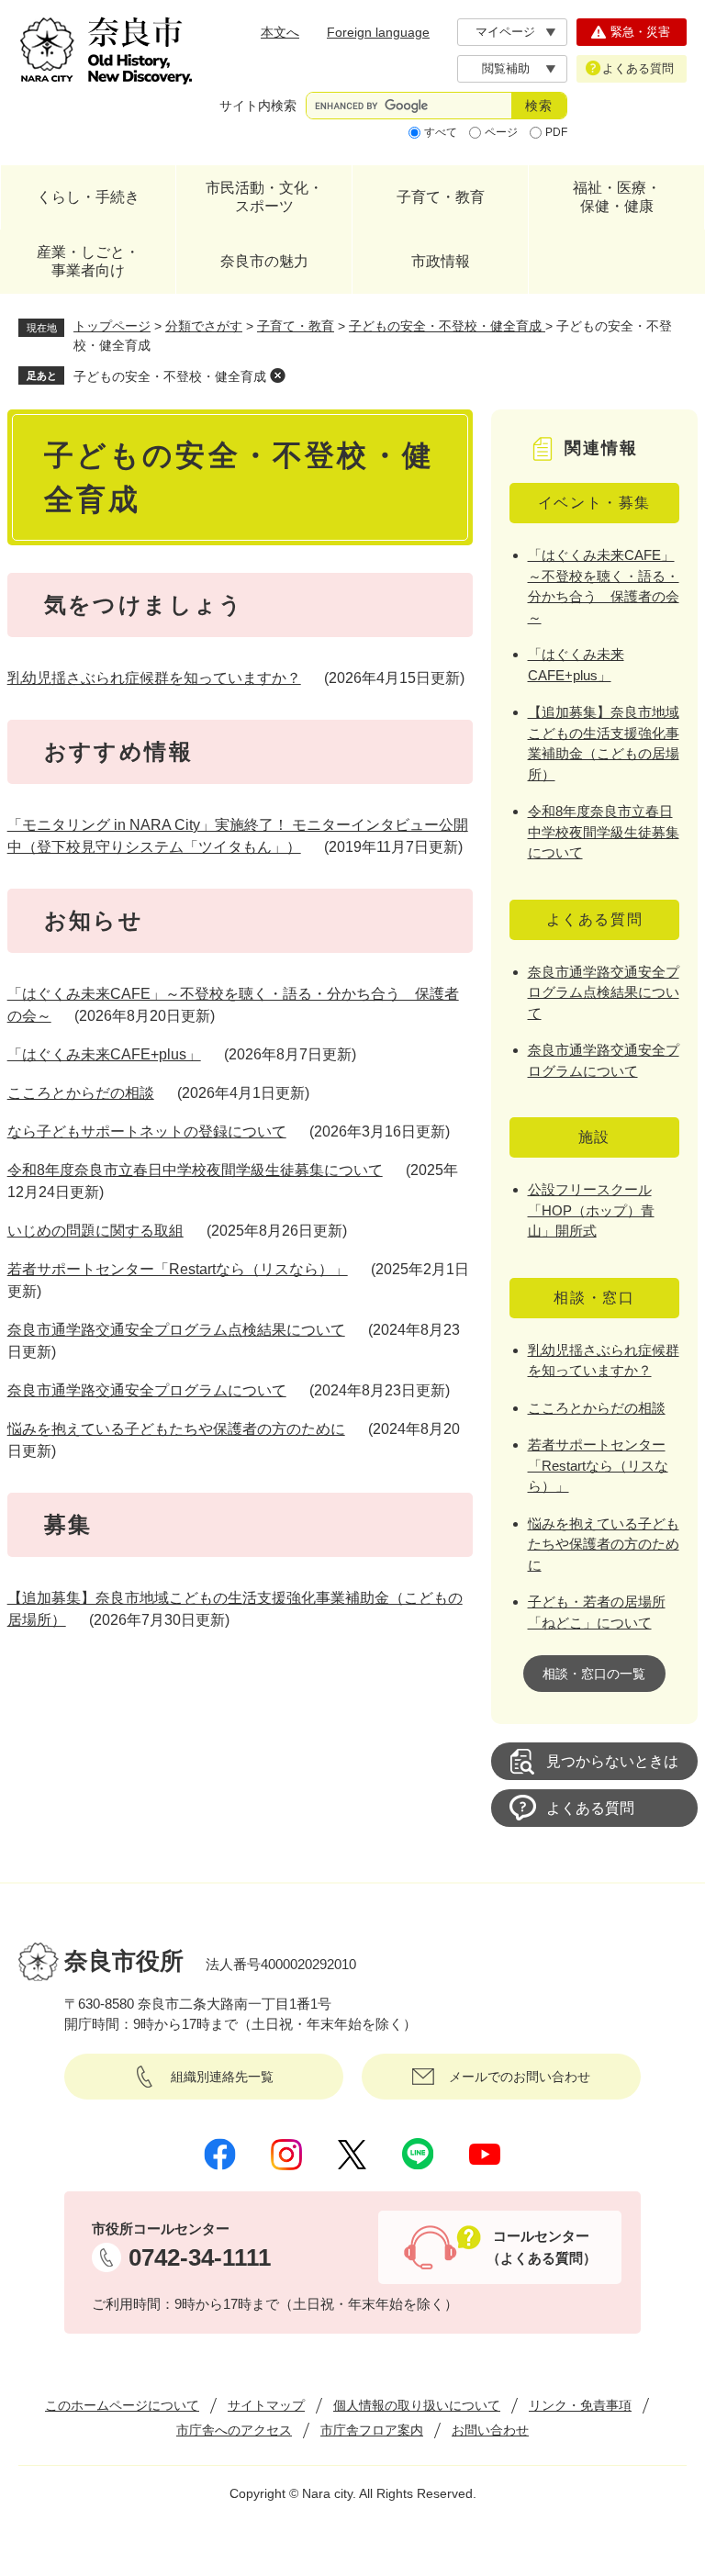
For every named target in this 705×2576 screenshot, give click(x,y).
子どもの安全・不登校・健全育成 (447, 326)
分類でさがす (204, 326)
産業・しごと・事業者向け (88, 261)
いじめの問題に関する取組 (95, 1231)
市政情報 (441, 261)
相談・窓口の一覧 (594, 1674)
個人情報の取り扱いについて (417, 2405)
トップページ (112, 326)
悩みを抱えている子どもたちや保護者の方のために (176, 1429)
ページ (501, 132)
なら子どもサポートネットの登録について (147, 1131)
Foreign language (378, 32)
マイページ (505, 32)
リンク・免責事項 (580, 2405)
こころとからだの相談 (81, 1093)
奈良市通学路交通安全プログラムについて (147, 1390)
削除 (277, 375)
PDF (556, 132)
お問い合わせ (490, 2430)
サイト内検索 (258, 106)
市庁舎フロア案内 (372, 2430)
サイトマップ (266, 2405)
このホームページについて (122, 2405)
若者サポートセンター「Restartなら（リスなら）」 (178, 1269)
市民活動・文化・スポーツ (264, 197)
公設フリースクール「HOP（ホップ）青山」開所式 (591, 1210)
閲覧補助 (506, 68)
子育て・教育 (441, 197)
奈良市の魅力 (264, 261)
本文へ (280, 32)
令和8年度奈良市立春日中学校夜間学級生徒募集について (195, 1170)
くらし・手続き (88, 197)
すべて (441, 132)
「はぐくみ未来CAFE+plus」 (104, 1054)
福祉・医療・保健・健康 (617, 197)
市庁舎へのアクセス (234, 2430)
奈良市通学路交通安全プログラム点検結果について (176, 1330)
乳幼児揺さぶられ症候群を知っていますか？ (154, 678)
